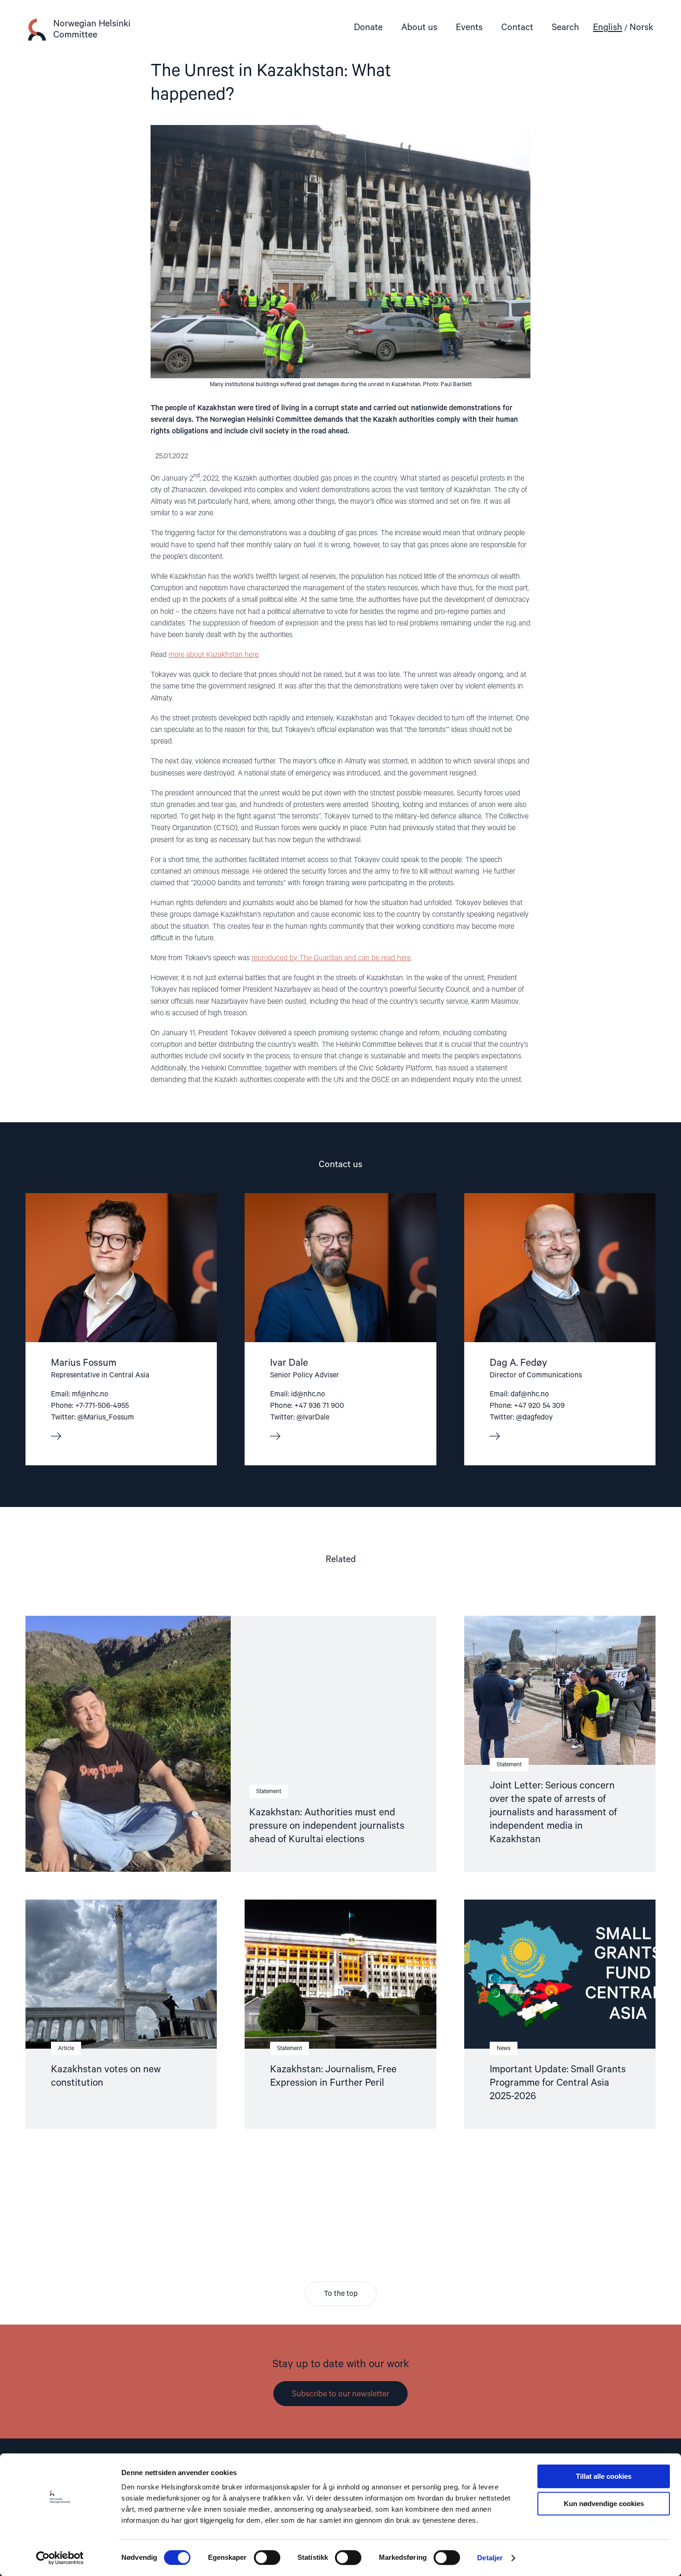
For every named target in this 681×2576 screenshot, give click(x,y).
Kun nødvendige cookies (604, 2504)
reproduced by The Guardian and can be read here (331, 958)
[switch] (267, 2557)
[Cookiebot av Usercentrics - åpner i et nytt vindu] (60, 2558)
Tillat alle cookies (604, 2476)
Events (469, 28)
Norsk (641, 28)
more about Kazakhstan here (214, 655)
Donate (368, 28)
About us (419, 28)
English (608, 28)
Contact (517, 28)
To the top (341, 2294)
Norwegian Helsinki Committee (92, 29)
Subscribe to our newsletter (340, 2394)
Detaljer (490, 2558)
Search (565, 28)
